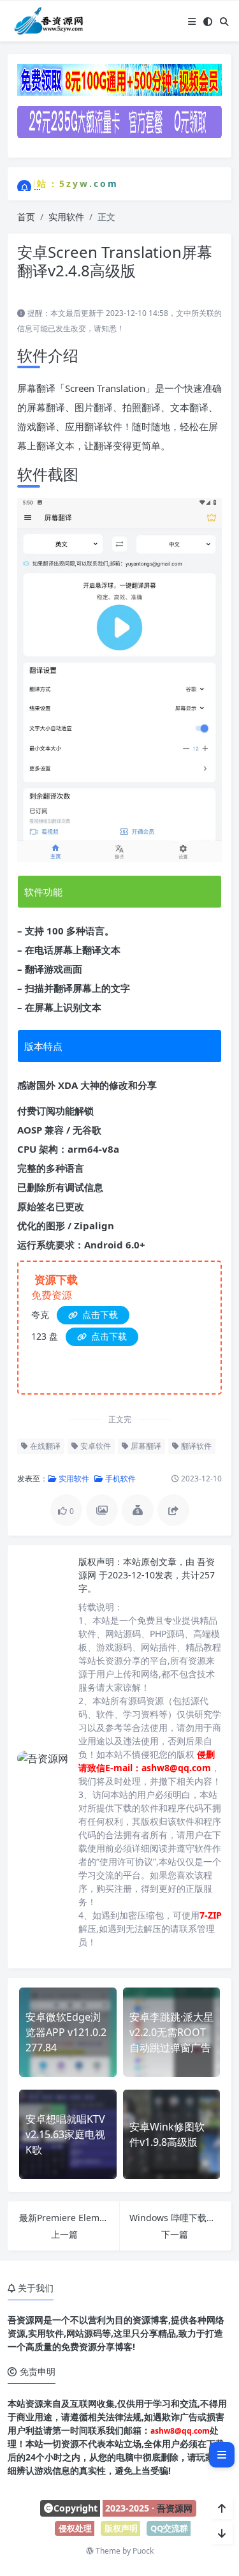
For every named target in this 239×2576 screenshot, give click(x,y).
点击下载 (99, 1314)
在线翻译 (44, 1446)
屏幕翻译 (145, 1446)
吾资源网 (175, 2508)
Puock (143, 2551)
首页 (26, 217)
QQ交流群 (169, 2528)
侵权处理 (75, 2528)
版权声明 (121, 2528)
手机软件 (119, 1479)
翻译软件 (195, 1446)
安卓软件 (95, 1446)
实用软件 (66, 217)
